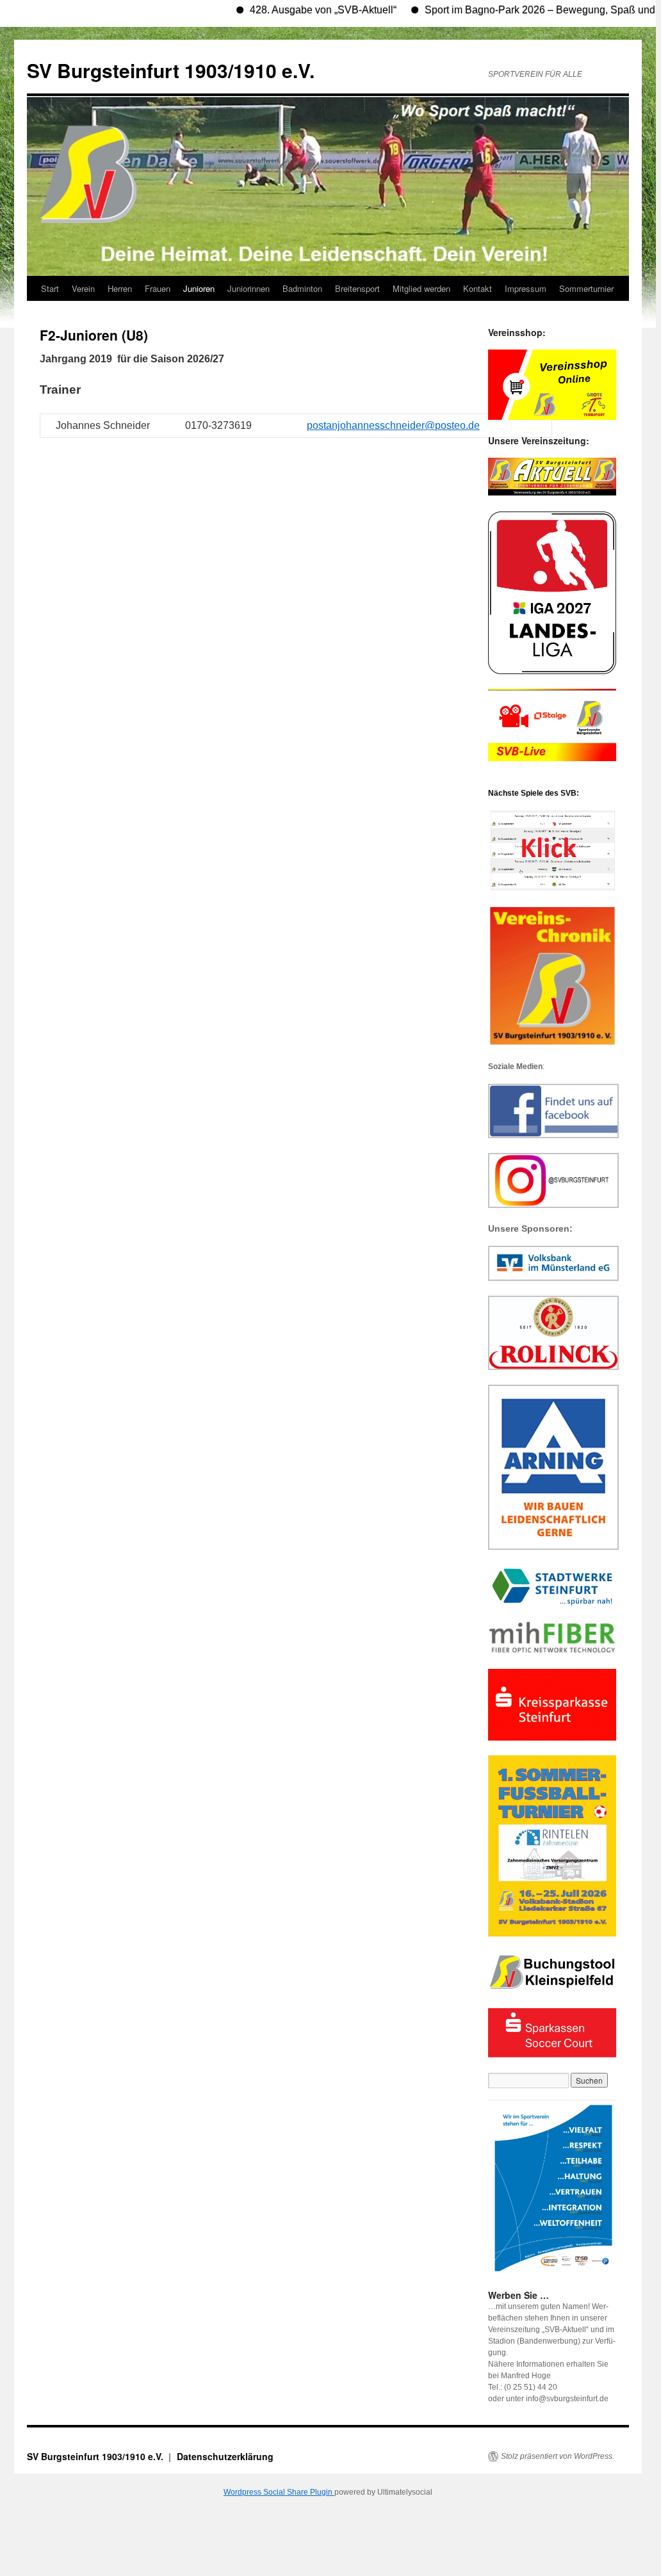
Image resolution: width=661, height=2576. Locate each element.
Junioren (199, 288)
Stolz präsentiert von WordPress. (558, 2456)
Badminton (302, 288)
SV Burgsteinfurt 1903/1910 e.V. (171, 70)
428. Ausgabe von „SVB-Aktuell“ (289, 10)
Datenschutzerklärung (225, 2456)
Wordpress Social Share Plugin (279, 2492)
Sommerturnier (586, 288)
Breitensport (357, 288)
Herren (120, 288)
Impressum (526, 288)
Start (50, 288)
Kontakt (477, 288)
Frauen (158, 288)
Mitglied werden (421, 288)
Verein (83, 288)
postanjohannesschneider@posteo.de (393, 425)
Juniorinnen (249, 288)
